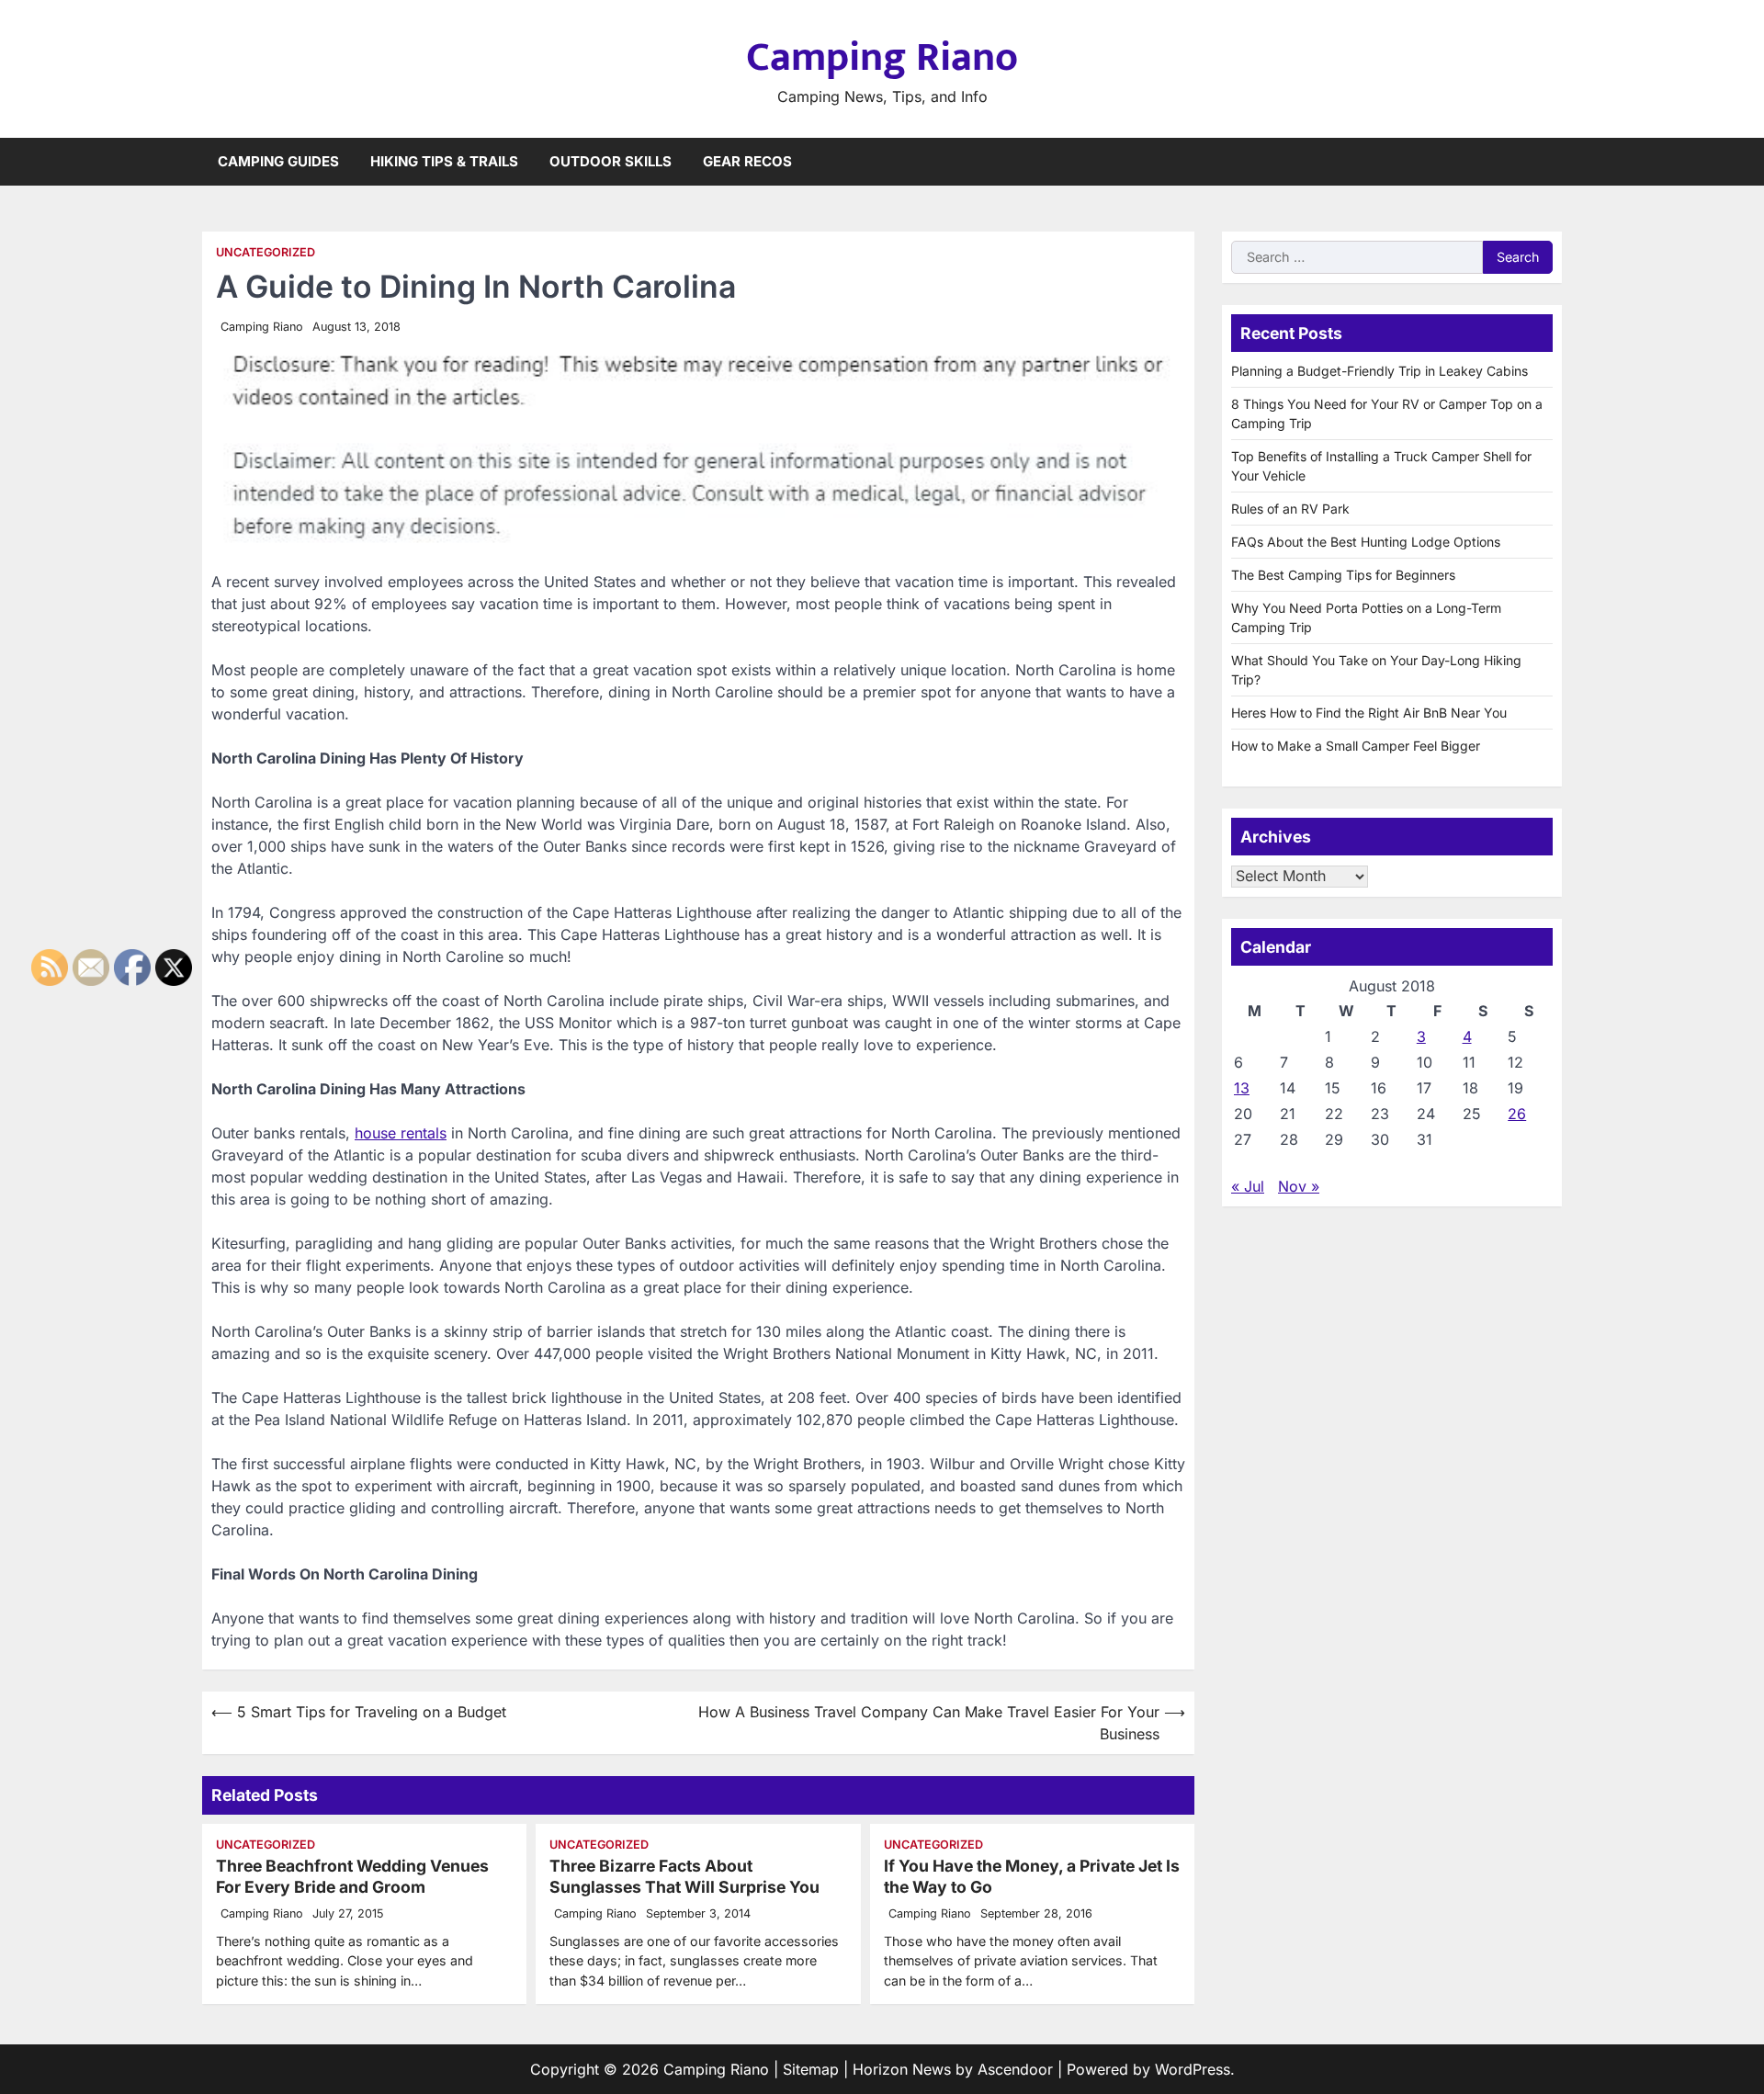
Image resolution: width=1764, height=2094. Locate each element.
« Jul (1248, 1185)
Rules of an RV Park (1290, 509)
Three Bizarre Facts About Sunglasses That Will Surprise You (684, 1876)
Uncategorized (266, 252)
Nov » (1299, 1185)
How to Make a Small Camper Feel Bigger (1356, 746)
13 (1242, 1087)
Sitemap (811, 2069)
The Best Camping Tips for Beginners (1343, 575)
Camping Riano (882, 57)
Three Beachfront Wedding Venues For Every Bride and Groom (352, 1876)
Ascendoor (1015, 2069)
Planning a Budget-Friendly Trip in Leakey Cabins (1380, 371)
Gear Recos (747, 161)
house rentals (401, 1133)
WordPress (1193, 2069)
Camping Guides (278, 161)
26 (1517, 1113)
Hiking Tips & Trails (444, 161)
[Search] (1548, 162)
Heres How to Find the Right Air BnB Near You (1369, 713)
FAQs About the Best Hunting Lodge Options (1366, 542)
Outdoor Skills (611, 161)
